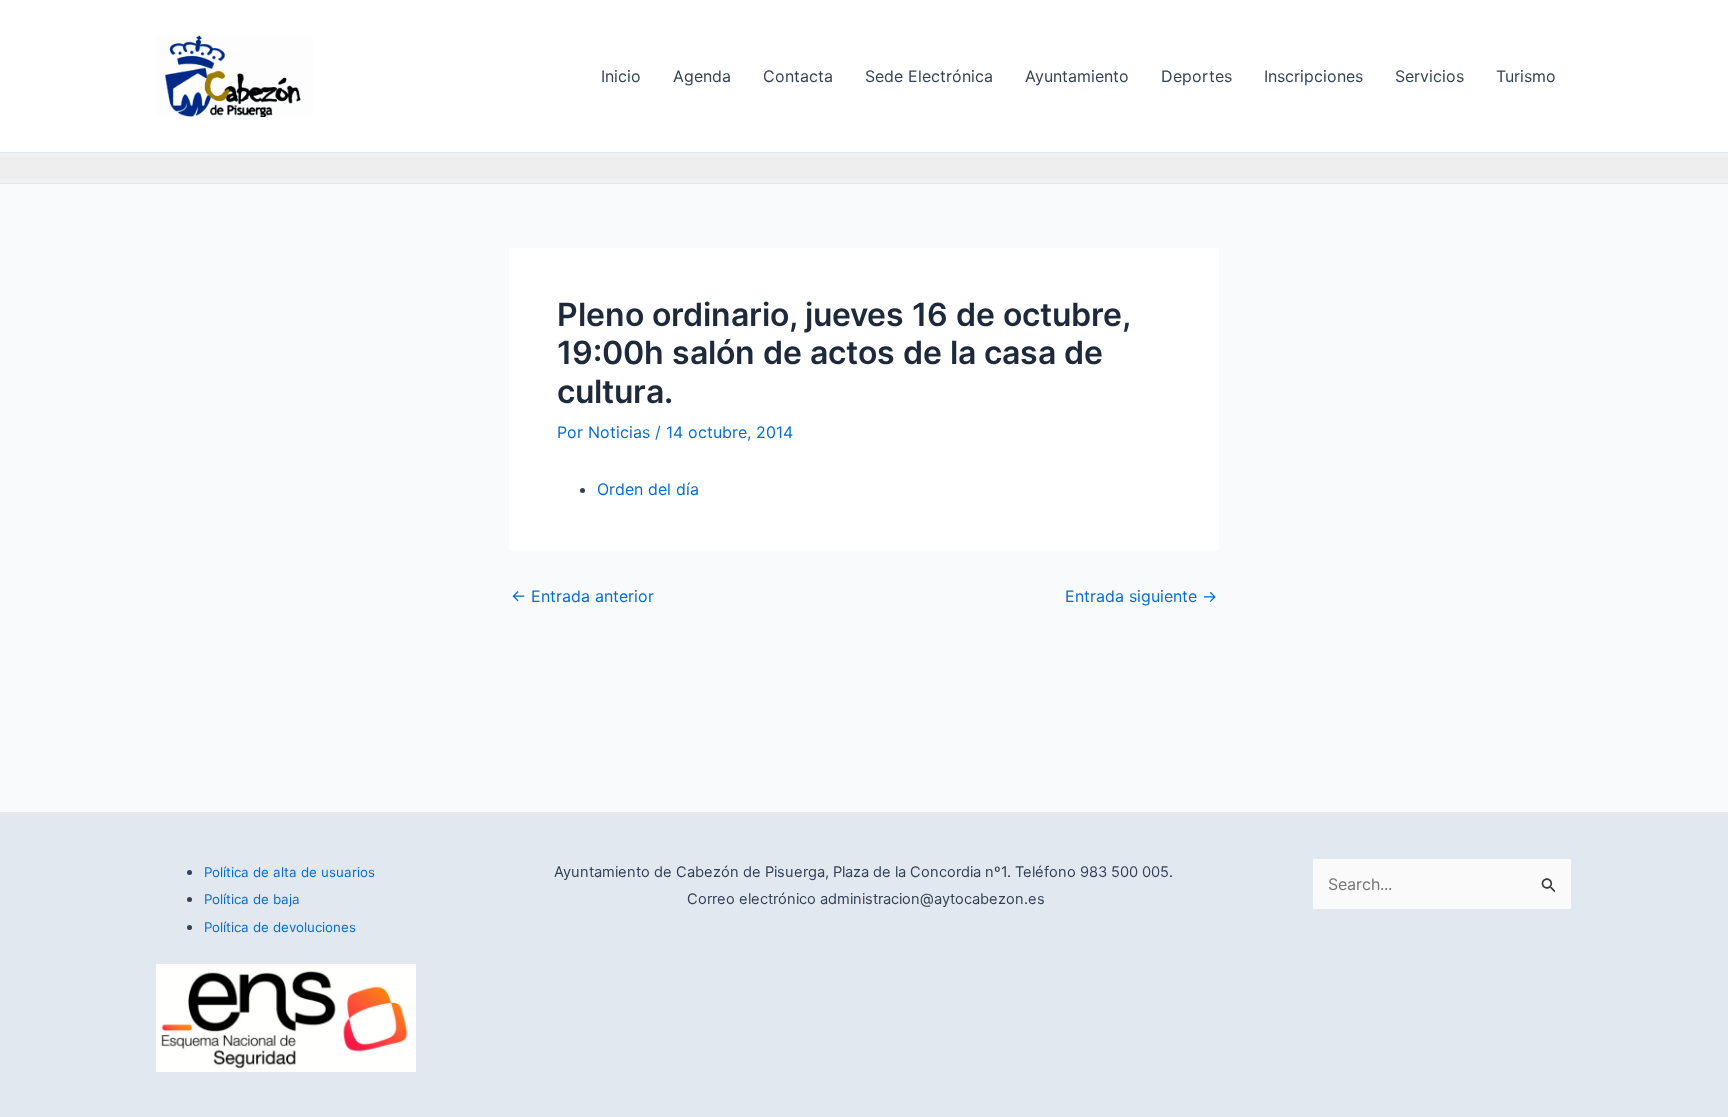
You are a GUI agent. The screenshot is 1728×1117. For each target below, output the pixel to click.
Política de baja (252, 899)
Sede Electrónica (929, 76)
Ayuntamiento (1077, 76)
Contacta (798, 76)
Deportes (1196, 76)
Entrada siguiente (1141, 596)
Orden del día (648, 489)
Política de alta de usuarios (289, 872)
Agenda (702, 76)
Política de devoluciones (280, 927)
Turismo (1526, 76)
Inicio (621, 76)
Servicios (1429, 76)
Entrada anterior (582, 596)
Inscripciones (1313, 76)
